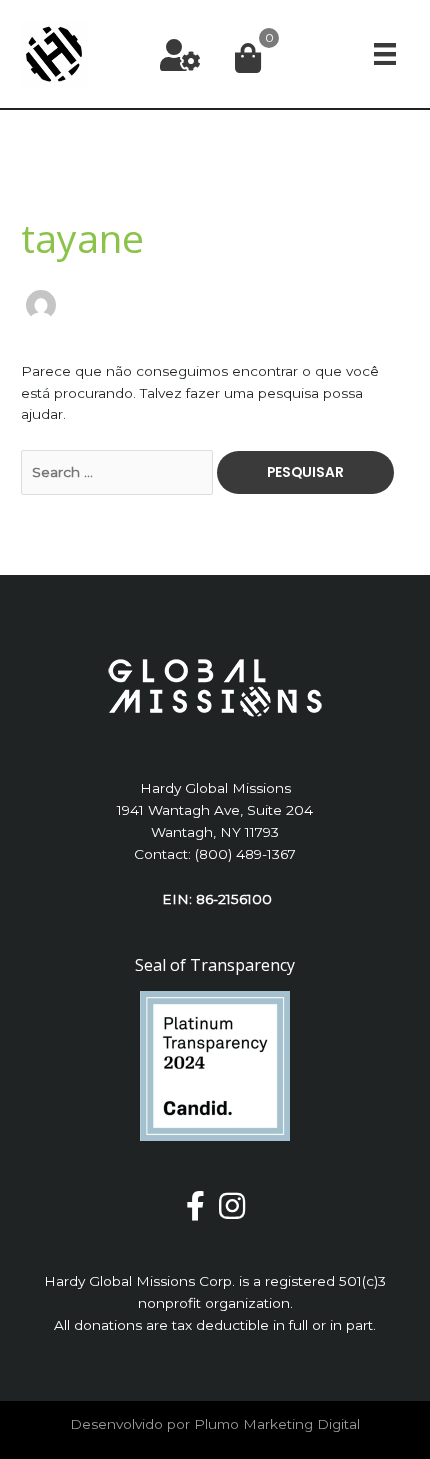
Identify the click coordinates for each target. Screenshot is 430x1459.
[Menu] (385, 53)
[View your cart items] (248, 59)
